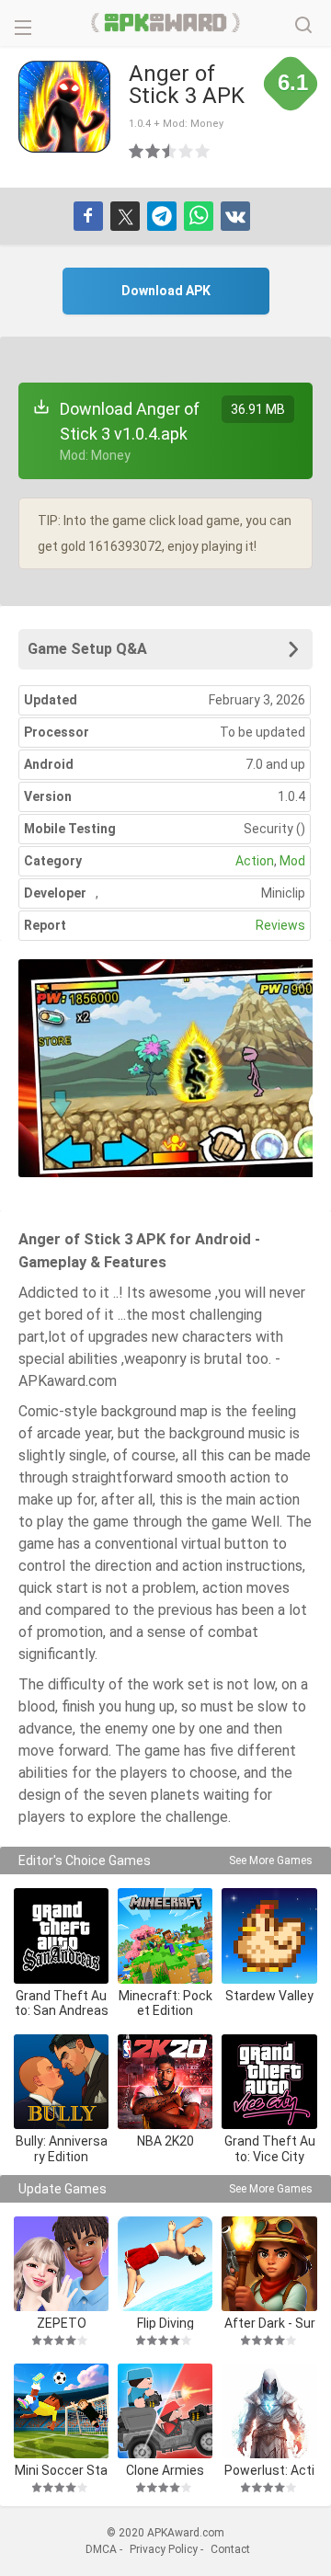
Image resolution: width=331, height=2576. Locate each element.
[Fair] (154, 151)
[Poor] (137, 151)
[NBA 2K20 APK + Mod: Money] (165, 2082)
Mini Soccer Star (61, 2470)
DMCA (101, 2549)
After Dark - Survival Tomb (270, 2323)
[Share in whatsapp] (199, 216)
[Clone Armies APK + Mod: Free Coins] (165, 2411)
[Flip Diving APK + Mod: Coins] (165, 2264)
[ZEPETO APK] (61, 2264)
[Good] (170, 151)
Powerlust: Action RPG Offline (269, 2470)
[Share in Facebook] (88, 216)
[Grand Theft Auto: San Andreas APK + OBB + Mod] (61, 1935)
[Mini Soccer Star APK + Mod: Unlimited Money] (61, 2411)
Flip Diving (165, 2323)
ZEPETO (62, 2323)
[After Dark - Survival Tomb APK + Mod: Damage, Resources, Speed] (269, 2264)
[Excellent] (203, 151)
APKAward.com (166, 23)
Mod (292, 861)
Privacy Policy (164, 2549)
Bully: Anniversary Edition (62, 2149)
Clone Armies (165, 2470)
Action (255, 861)
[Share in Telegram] (162, 216)
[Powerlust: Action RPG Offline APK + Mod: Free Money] (269, 2411)
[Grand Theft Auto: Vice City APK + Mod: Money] (269, 2082)
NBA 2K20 (165, 2141)
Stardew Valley (269, 1996)
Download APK (166, 291)
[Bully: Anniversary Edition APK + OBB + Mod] (61, 2082)
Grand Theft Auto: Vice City (270, 2149)
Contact (230, 2549)
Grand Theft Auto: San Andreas (62, 2004)
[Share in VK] (235, 216)
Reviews (280, 925)
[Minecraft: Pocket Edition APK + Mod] (165, 1935)
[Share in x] (125, 216)
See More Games (271, 1860)
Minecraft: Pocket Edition (165, 2004)
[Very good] (187, 151)
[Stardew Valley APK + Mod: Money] (269, 1935)
